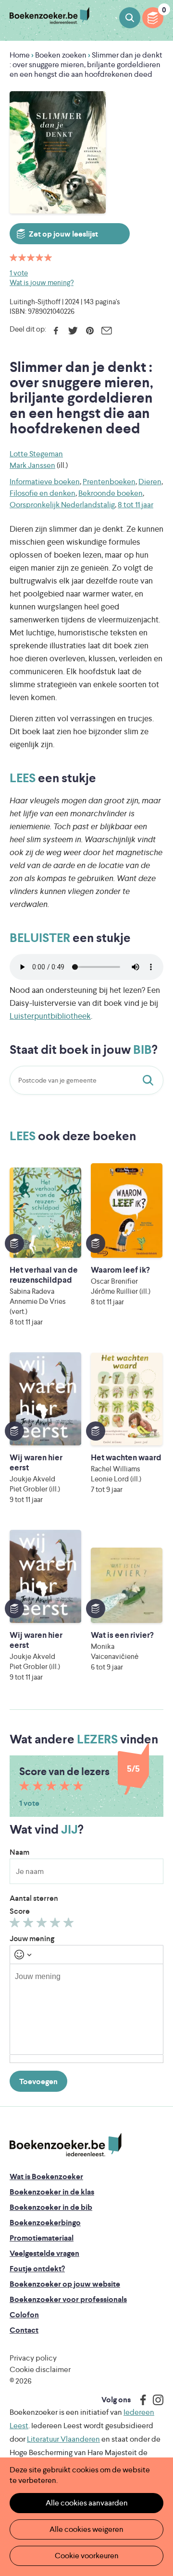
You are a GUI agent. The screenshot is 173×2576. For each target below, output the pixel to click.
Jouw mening (32, 1938)
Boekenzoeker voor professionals (68, 2299)
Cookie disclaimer (40, 2369)
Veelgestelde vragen (44, 2253)
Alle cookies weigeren (86, 2529)
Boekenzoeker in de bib (51, 2207)
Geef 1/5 (16, 1925)
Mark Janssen (32, 465)
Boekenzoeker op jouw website (65, 2284)
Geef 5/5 (70, 1925)
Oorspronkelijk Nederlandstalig (62, 505)
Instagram (155, 2400)
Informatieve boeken (45, 482)
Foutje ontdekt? (37, 2269)
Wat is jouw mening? (42, 282)
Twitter (73, 331)
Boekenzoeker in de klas (52, 2192)
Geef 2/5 (30, 1925)
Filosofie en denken (43, 493)
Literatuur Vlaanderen (63, 2439)
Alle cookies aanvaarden (87, 2503)
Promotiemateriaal (42, 2238)
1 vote (19, 273)
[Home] (66, 2145)
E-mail (106, 331)
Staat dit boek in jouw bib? (150, 1080)
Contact (24, 2330)
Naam (19, 1852)
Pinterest (90, 331)
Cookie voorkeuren (87, 2556)
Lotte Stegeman (36, 454)
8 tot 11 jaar (136, 505)
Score (20, 1911)
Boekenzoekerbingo (45, 2223)
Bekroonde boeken (111, 493)
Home (20, 55)
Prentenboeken (109, 482)
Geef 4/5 (56, 1925)
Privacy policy (33, 2358)
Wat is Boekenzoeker (46, 2176)
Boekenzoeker (49, 16)
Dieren (150, 482)
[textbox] (86, 2009)
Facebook (56, 331)
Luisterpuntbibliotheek (50, 1016)
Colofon (24, 2315)
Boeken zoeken (130, 18)
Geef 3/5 (43, 1925)
